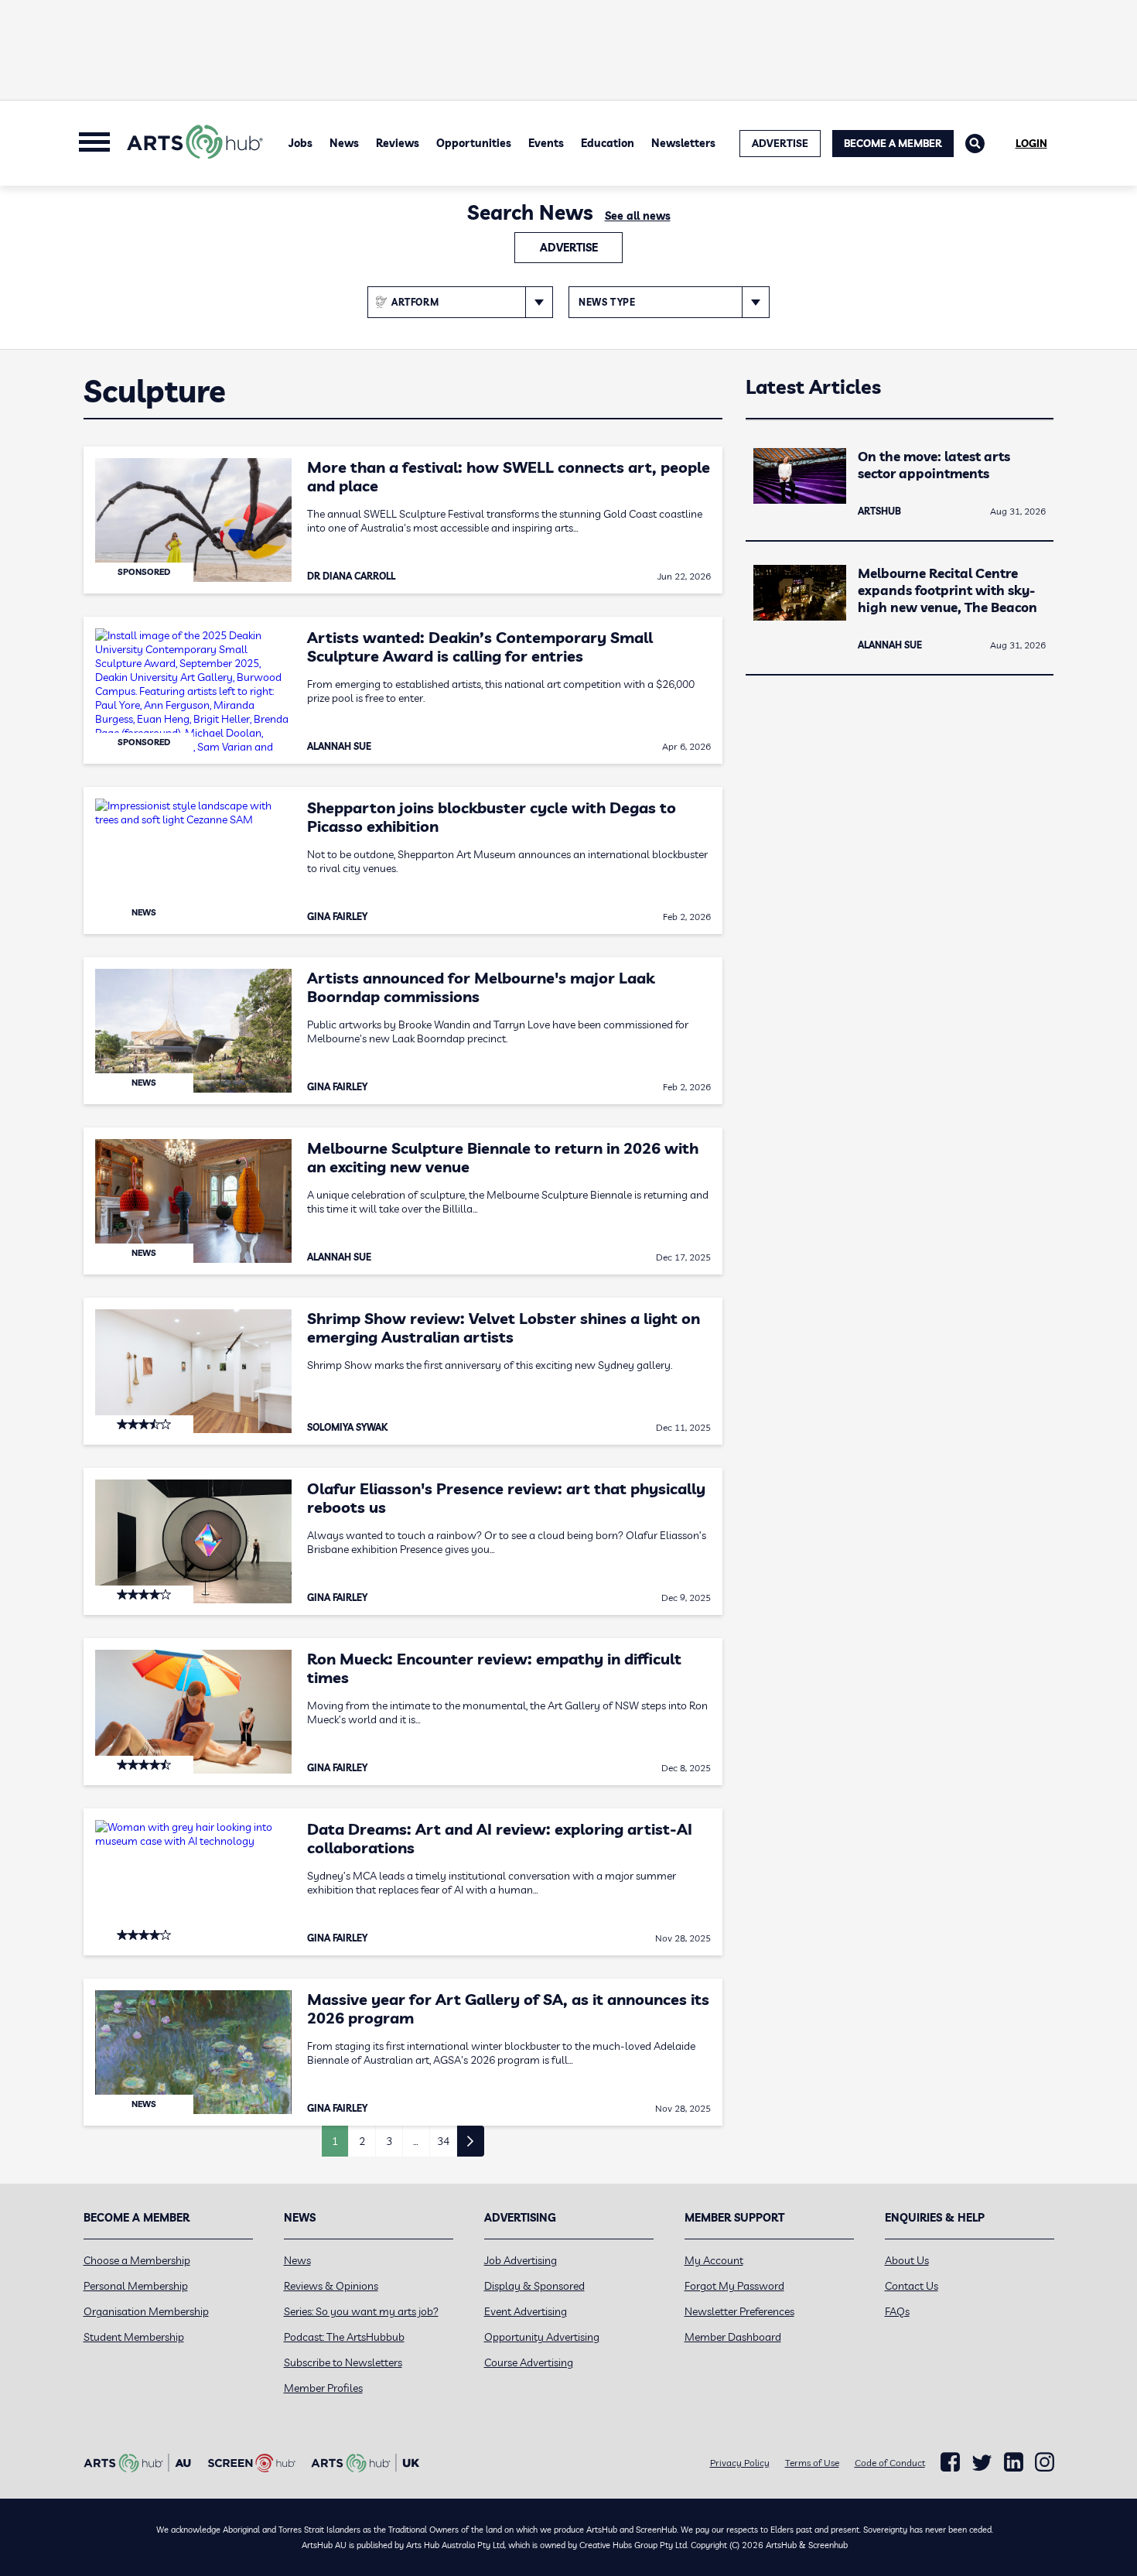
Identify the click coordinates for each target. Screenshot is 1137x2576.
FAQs (897, 2311)
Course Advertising (529, 2362)
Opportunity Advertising (542, 2337)
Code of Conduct (890, 2463)
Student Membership (134, 2337)
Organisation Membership (146, 2311)
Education (608, 143)
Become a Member (893, 143)
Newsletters (683, 143)
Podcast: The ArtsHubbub (344, 2337)
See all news (638, 216)
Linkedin (1014, 2462)
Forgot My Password (734, 2286)
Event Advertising (526, 2311)
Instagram (1045, 2462)
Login (1031, 143)
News (344, 143)
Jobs (300, 143)
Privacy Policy (740, 2463)
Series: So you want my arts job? (361, 2311)
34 (443, 2141)
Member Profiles (323, 2388)
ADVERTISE (780, 143)
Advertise (569, 248)
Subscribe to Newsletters (343, 2362)
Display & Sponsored (534, 2286)
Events (546, 143)
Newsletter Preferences (739, 2311)
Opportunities (474, 143)
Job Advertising (521, 2260)
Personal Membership (136, 2286)
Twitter (982, 2463)
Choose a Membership (137, 2260)
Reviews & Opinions (331, 2286)
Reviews (398, 143)
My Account (714, 2260)
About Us (907, 2260)
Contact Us (912, 2286)
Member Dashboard (733, 2337)
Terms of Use (812, 2463)
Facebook (950, 2462)
